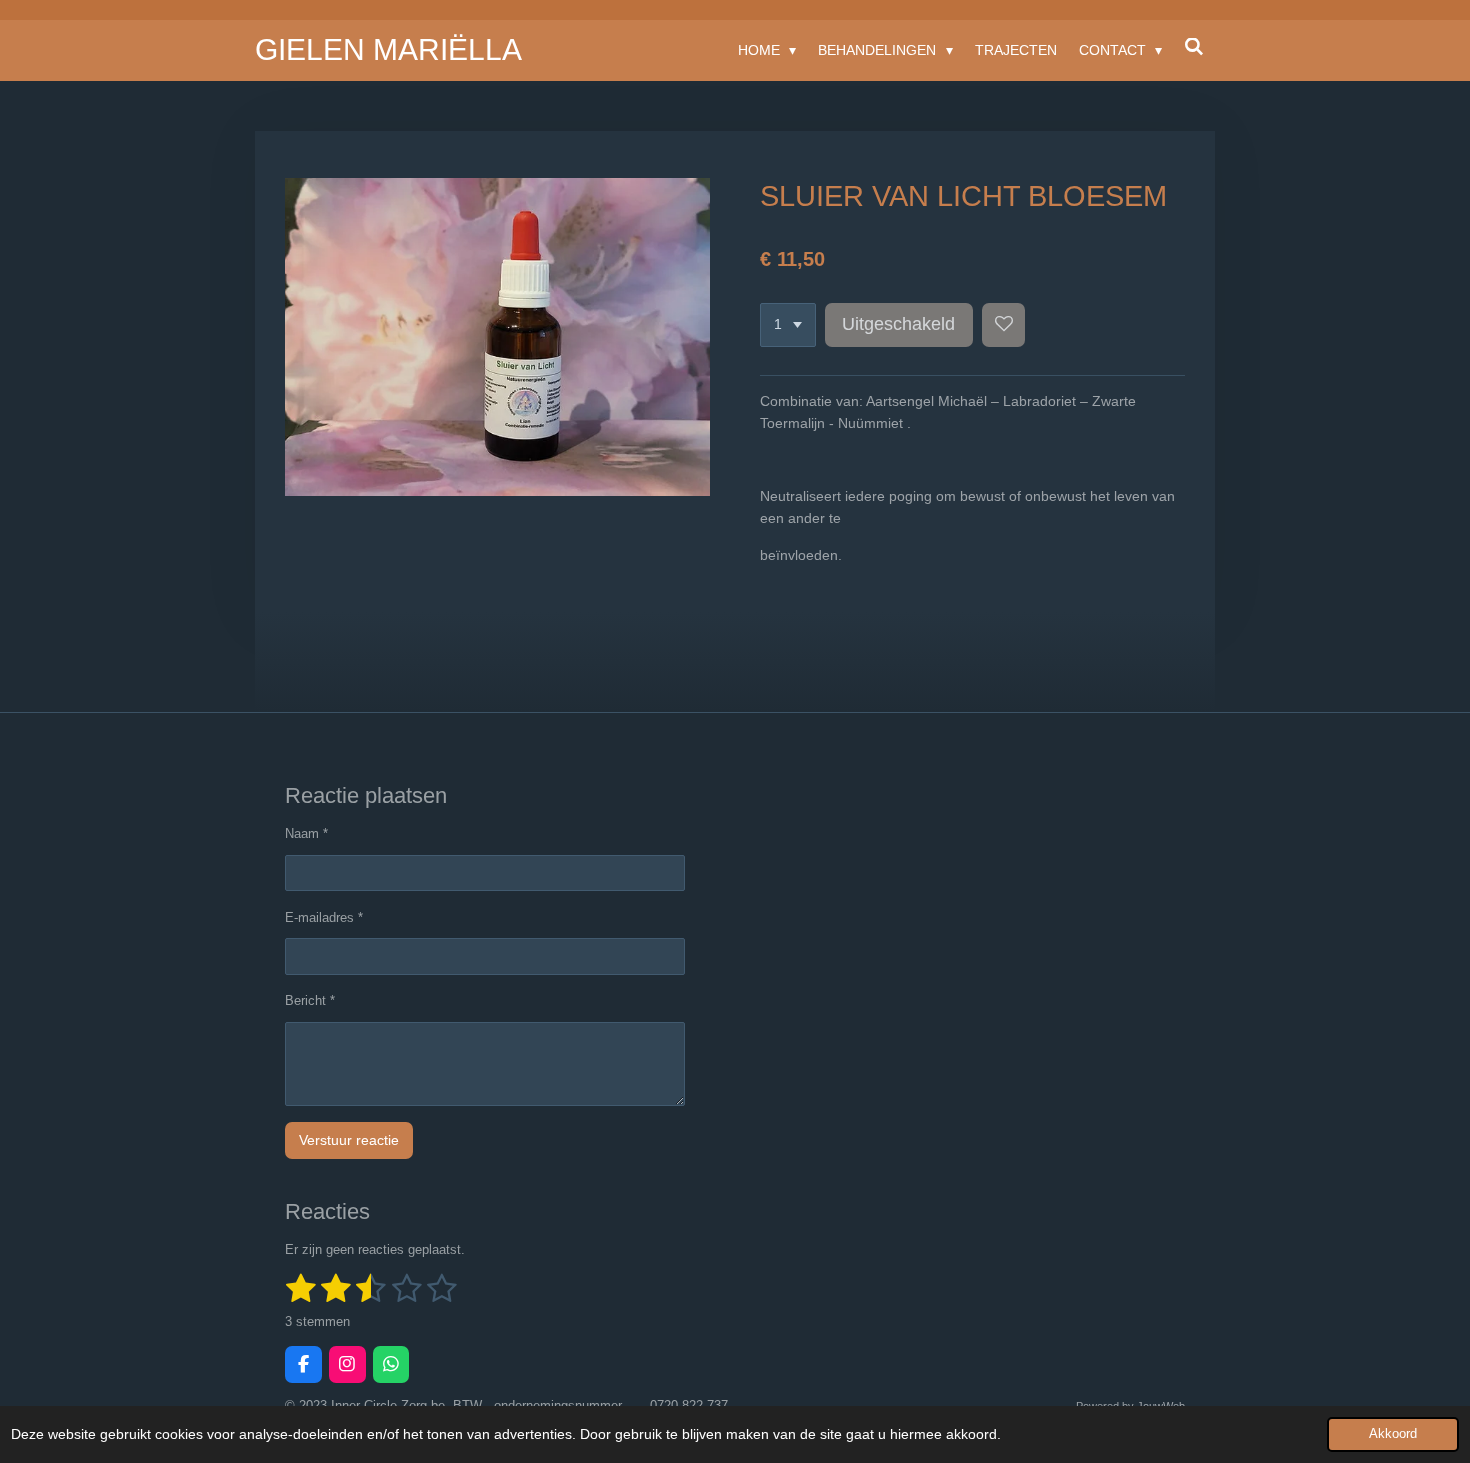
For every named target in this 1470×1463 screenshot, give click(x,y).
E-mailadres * (324, 917)
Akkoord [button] (1393, 1434)
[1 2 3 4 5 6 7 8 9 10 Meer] (788, 325)
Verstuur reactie (349, 1140)
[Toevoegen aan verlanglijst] (1004, 325)
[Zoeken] (1194, 47)
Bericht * (310, 1000)
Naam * (306, 833)
